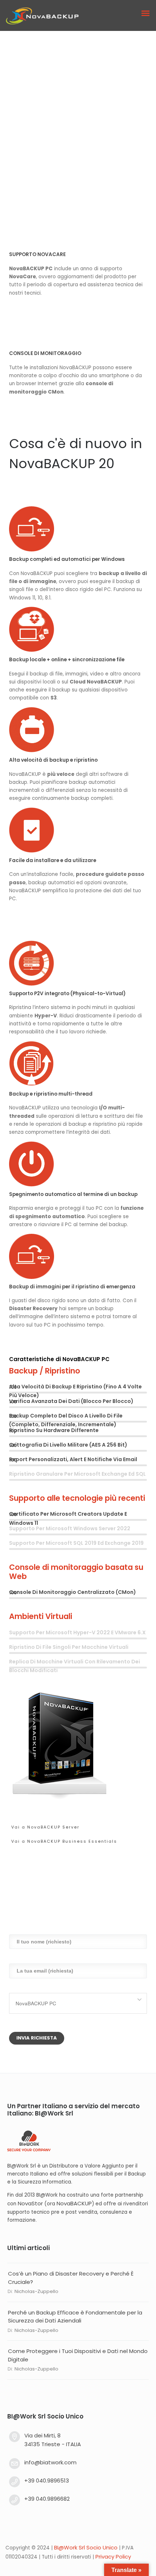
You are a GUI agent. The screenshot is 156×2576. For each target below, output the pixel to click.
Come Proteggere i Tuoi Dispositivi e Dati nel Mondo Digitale (78, 2355)
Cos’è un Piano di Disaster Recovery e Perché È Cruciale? (71, 2278)
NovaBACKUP (74, 2203)
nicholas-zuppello (36, 2291)
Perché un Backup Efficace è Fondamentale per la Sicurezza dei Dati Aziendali (75, 2317)
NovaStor (30, 2203)
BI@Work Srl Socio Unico (86, 2548)
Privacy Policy (113, 2557)
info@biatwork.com (50, 2462)
